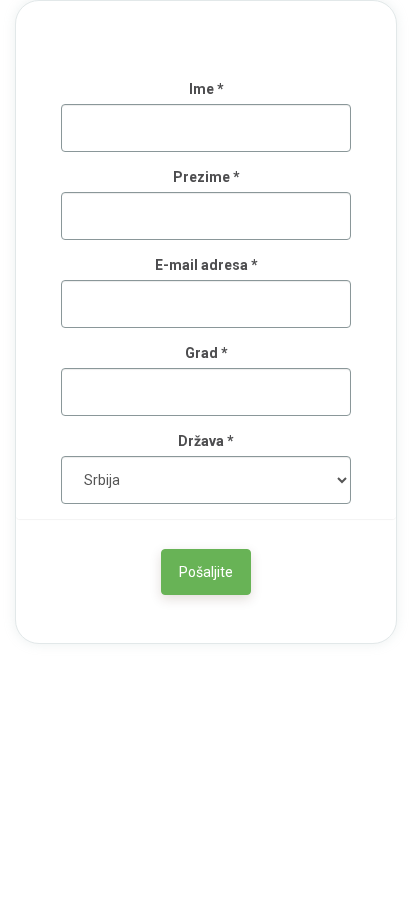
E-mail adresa (206, 265)
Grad (206, 353)
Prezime (206, 177)
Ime (206, 89)
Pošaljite (206, 572)
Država (206, 441)
